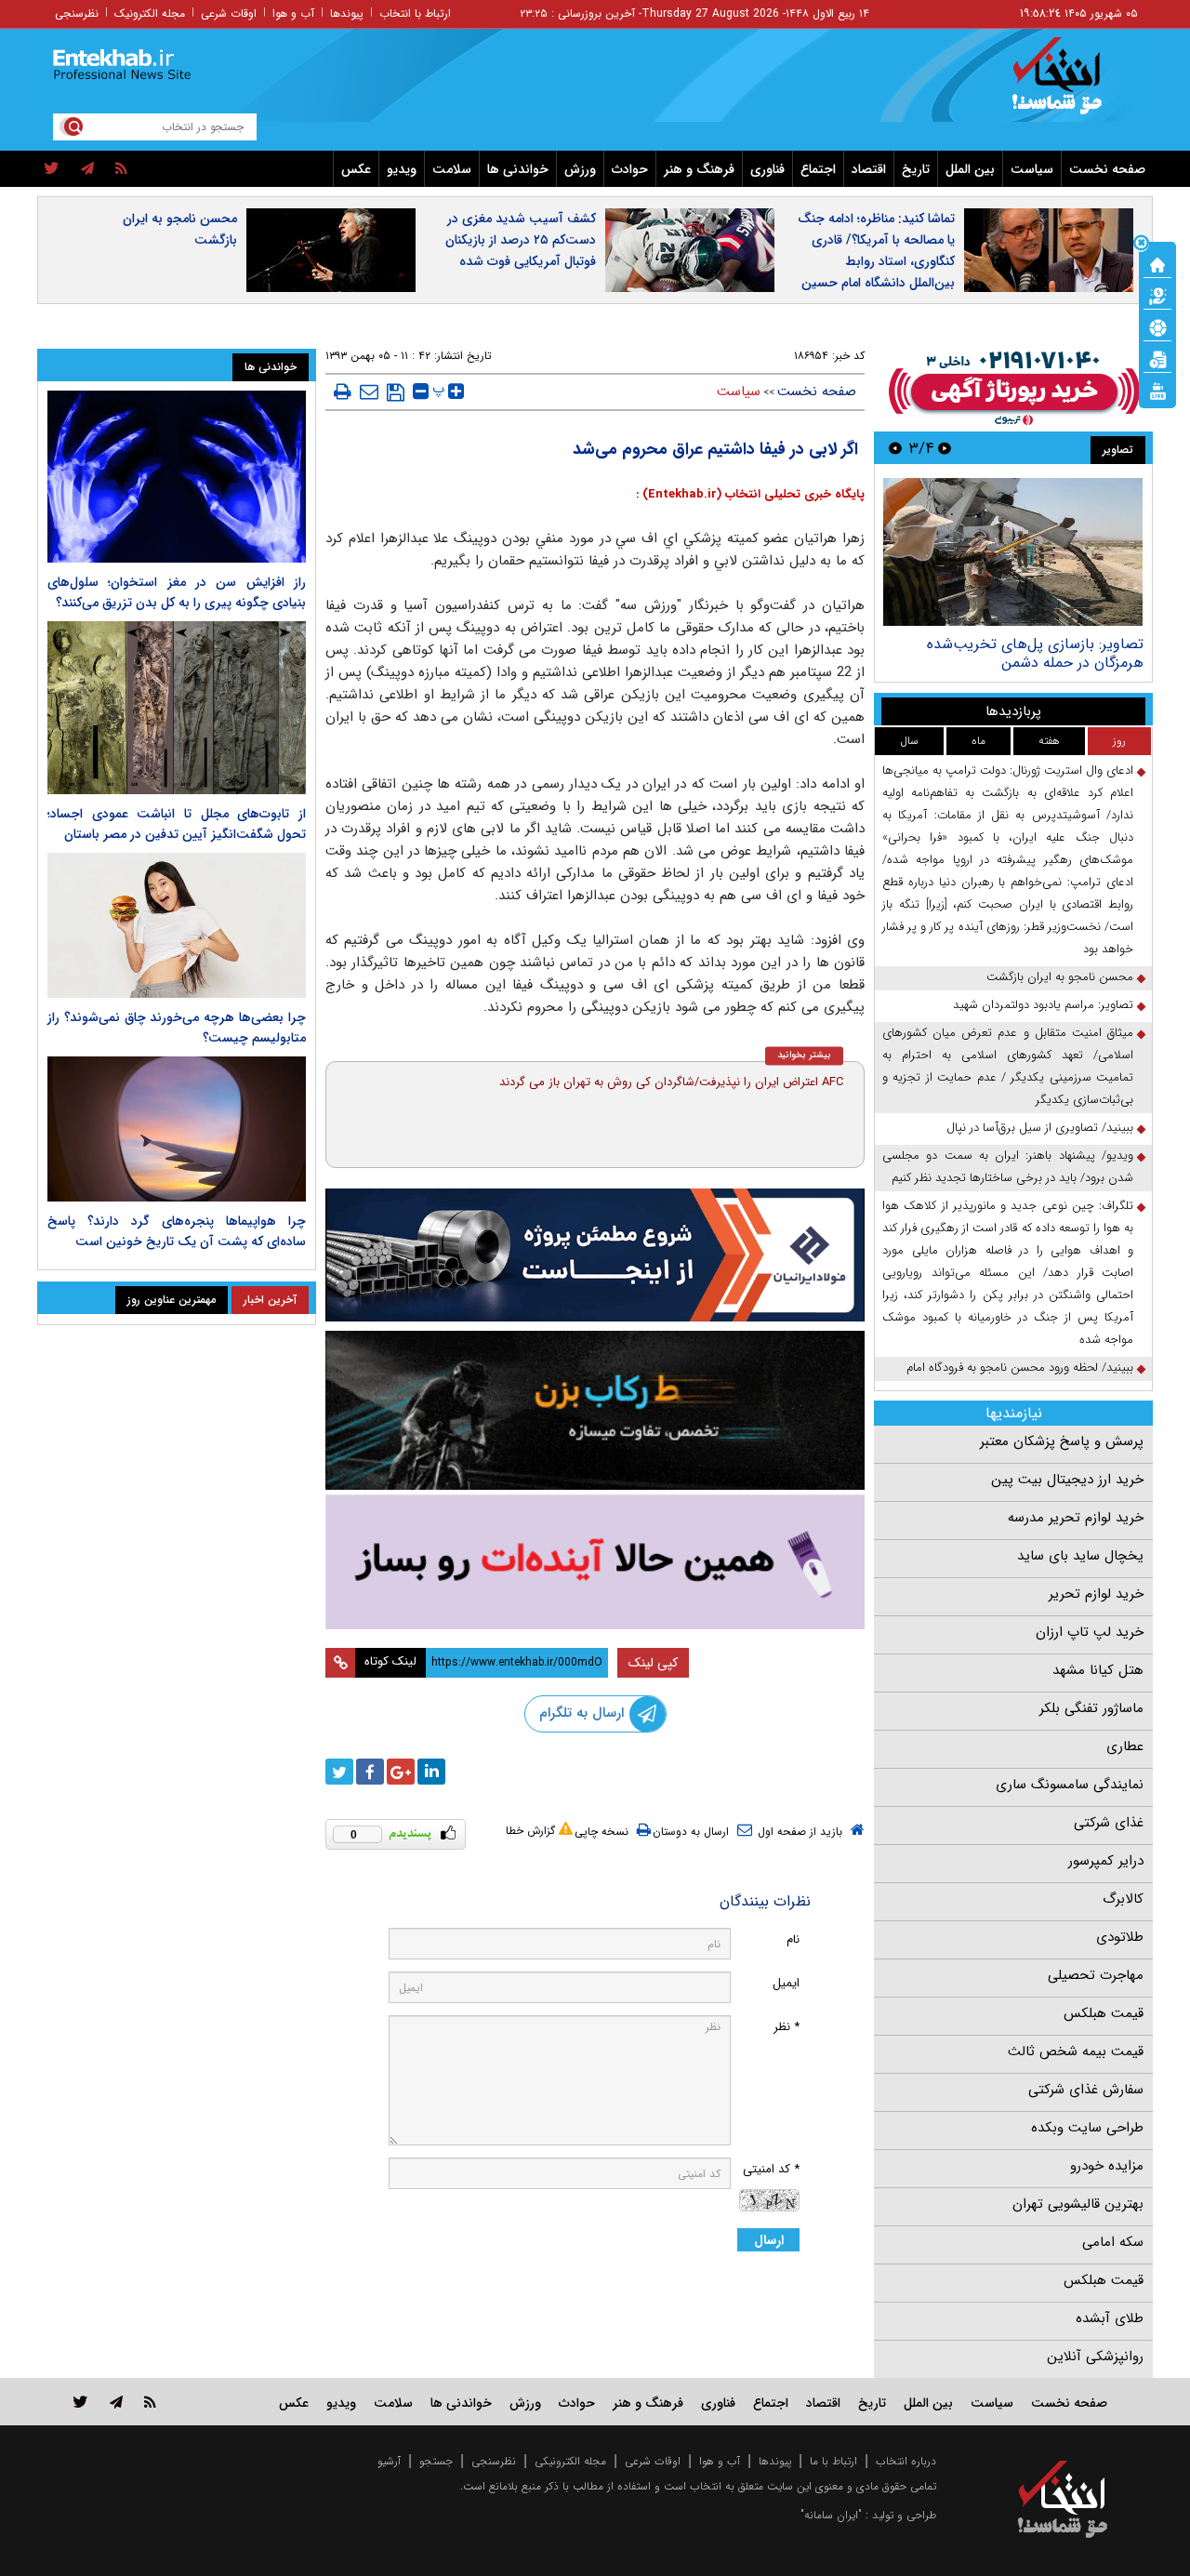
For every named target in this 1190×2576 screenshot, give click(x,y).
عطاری (1125, 1746)
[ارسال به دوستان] (369, 392)
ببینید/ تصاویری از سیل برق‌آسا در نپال (1040, 1128)
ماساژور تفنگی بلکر (1091, 1708)
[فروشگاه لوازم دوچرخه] (595, 1410)
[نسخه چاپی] (343, 392)
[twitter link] (80, 2402)
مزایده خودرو (1107, 2166)
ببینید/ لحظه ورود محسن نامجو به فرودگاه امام (1020, 1368)
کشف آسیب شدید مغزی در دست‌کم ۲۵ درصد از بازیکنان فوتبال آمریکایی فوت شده (521, 240)
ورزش (580, 169)
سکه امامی (1113, 2242)
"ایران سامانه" (831, 2515)
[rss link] (150, 2402)
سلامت (452, 169)
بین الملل (970, 169)
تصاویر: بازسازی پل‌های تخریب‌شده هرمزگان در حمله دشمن (1035, 653)
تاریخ (916, 169)
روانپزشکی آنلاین (1095, 2357)
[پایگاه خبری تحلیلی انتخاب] (1071, 85)
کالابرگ (1123, 1899)
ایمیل (786, 1983)
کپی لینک (653, 1663)
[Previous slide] (945, 448)
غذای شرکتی (1109, 1823)
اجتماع (818, 169)
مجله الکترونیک (150, 13)
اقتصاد (869, 169)
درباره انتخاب (906, 2461)
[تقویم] (1157, 358)
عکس (356, 169)
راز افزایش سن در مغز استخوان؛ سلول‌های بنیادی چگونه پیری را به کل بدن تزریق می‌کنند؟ (177, 592)
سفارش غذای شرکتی (1086, 2090)
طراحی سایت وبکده (1087, 2128)
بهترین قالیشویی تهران (1078, 2204)
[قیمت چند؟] (1157, 295)
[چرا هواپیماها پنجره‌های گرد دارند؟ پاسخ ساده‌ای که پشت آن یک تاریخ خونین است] (177, 1129)
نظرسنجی (77, 13)
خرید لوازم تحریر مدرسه (1076, 1518)
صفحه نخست (1107, 169)
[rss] (121, 169)
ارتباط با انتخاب (415, 13)
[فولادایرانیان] (595, 1255)
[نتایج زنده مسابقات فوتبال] (1157, 390)
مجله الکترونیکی (570, 2461)
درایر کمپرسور (1106, 1861)
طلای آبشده (1110, 2318)
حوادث (630, 169)
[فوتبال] (1157, 326)
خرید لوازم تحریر (1096, 1594)
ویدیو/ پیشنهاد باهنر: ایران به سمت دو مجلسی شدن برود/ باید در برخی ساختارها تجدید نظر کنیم (1008, 1167)
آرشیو (389, 2461)
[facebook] (370, 1772)
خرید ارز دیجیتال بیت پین (1067, 1480)
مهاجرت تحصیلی (1096, 1975)
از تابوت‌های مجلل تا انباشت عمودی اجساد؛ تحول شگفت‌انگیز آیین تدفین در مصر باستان (177, 824)
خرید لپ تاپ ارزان (1090, 1632)
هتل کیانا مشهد (1098, 1670)
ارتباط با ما (833, 2461)
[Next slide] (895, 448)
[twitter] (52, 169)
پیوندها (347, 13)
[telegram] (87, 169)
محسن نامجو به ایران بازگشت (180, 229)
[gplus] (401, 1772)
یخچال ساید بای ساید (1080, 1556)
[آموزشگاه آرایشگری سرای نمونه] (595, 1562)
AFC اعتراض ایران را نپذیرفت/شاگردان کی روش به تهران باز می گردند (671, 1082)
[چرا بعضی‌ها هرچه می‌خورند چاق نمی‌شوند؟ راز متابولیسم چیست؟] (177, 925)
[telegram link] (116, 2402)
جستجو (436, 2461)
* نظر (787, 2027)
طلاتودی (1120, 1937)
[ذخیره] (396, 392)
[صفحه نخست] (1157, 263)
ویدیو (402, 169)
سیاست (1032, 169)
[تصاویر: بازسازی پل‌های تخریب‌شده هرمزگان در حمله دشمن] (1013, 552)
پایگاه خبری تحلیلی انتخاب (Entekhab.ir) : (750, 494)
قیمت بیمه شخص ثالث (1076, 2052)
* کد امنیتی (771, 2169)
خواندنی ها (518, 169)
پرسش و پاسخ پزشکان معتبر (1062, 1441)
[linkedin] (431, 1772)
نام (793, 1939)
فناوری (767, 169)
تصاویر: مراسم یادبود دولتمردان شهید (1043, 1005)
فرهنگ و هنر (699, 169)
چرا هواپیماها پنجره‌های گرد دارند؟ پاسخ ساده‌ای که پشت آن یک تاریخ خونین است (177, 1231)
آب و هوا (293, 13)
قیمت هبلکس (1104, 2013)
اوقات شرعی (229, 13)
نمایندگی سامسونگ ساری (1070, 1785)
